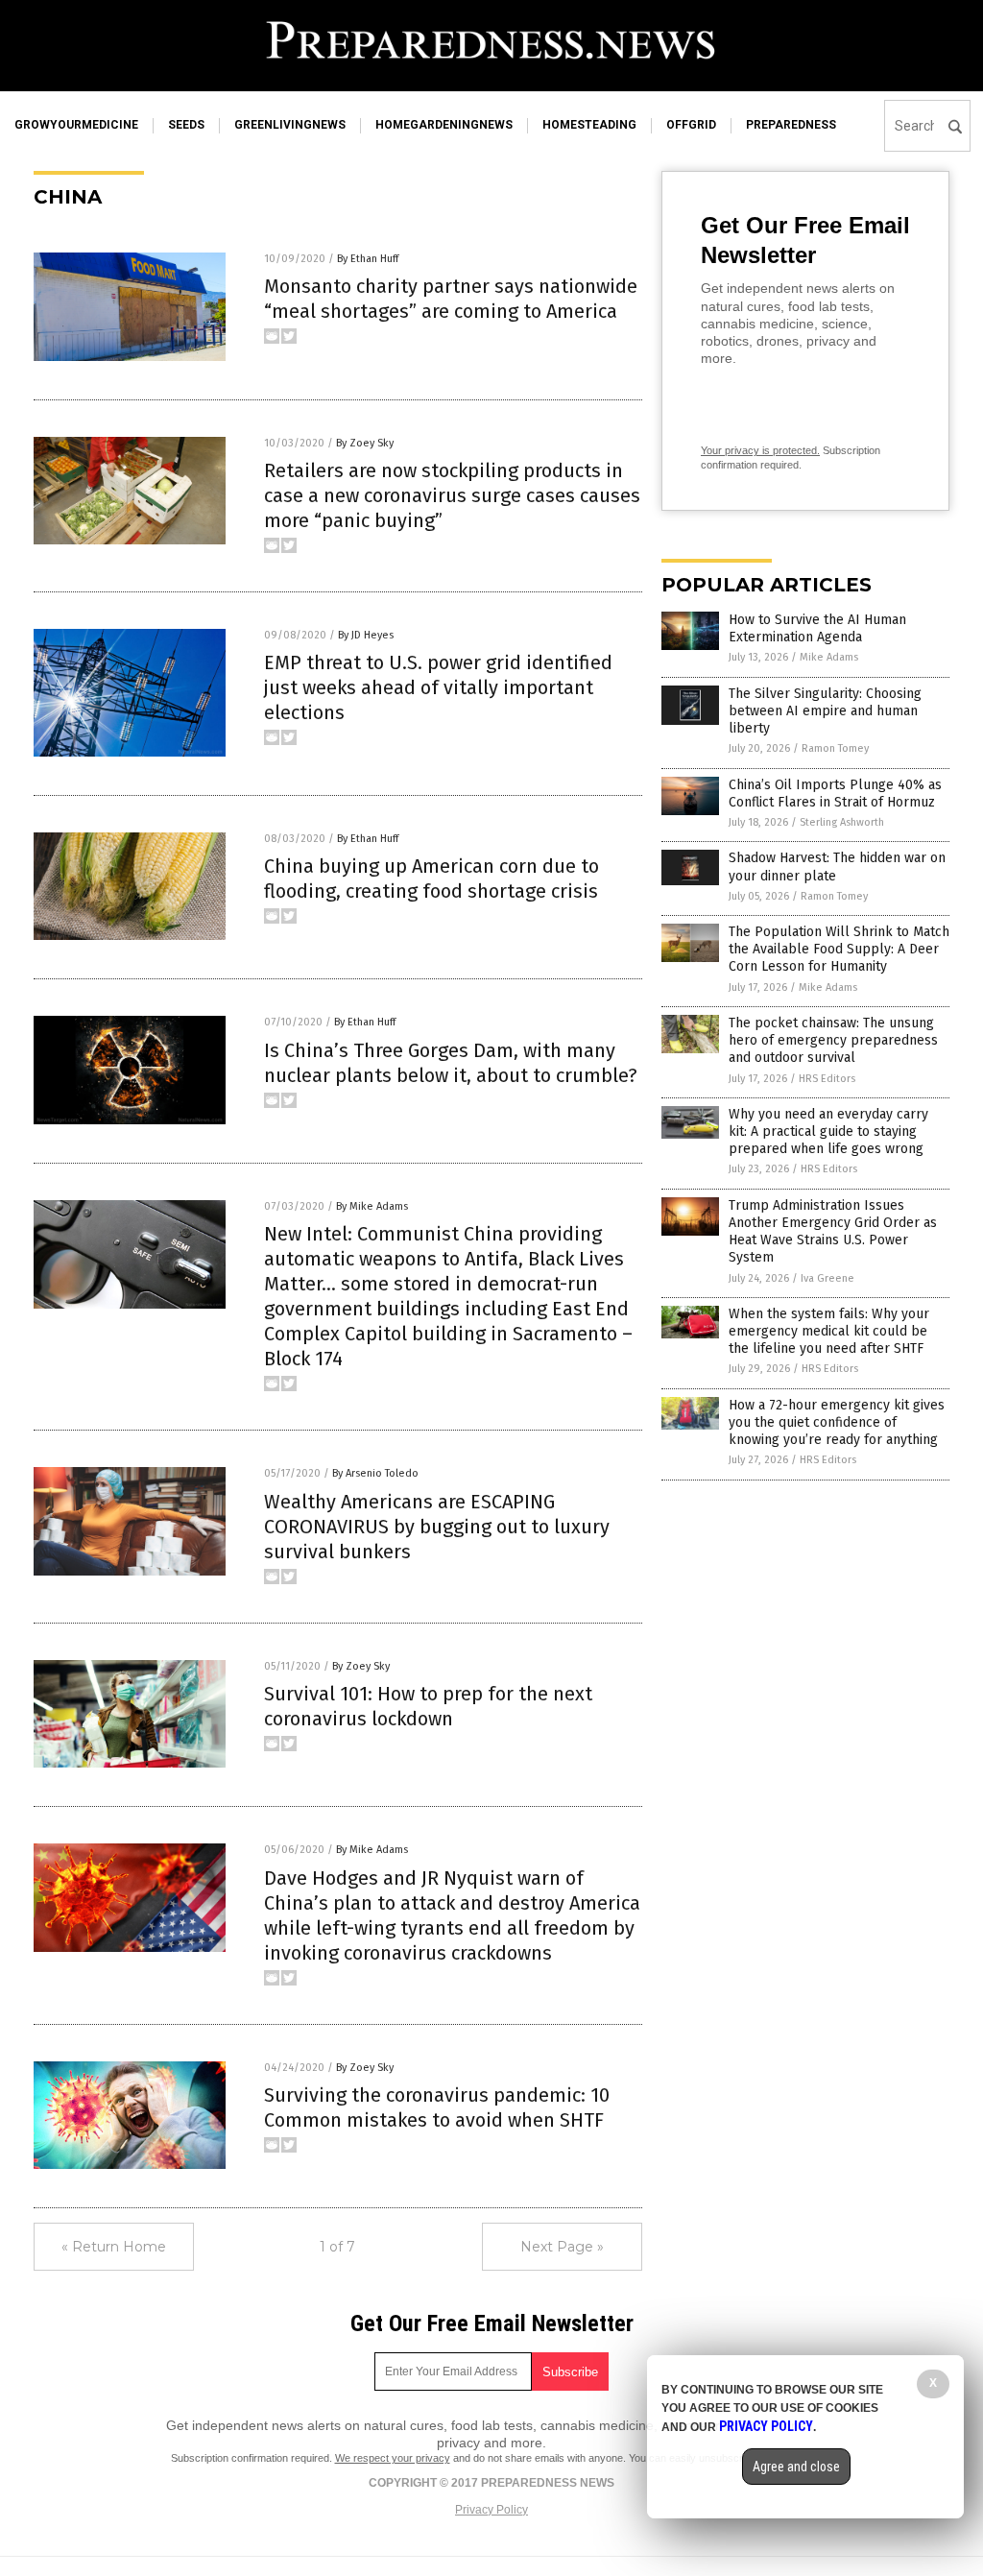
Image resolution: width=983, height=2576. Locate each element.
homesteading (589, 125)
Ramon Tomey (835, 748)
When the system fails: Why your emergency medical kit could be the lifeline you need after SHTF (829, 1331)
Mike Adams (829, 657)
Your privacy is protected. (760, 450)
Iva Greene (827, 1278)
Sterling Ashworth (842, 822)
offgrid (691, 125)
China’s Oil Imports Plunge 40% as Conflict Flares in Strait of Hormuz (835, 794)
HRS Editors (827, 1079)
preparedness (791, 125)
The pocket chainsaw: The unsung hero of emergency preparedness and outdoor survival (833, 1040)
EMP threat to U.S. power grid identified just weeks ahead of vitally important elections (438, 687)
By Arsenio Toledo (375, 1473)
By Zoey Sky (365, 443)
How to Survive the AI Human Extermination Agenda (817, 628)
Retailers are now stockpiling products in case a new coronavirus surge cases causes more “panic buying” (452, 495)
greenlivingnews (290, 125)
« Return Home (114, 2247)
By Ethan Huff (368, 259)
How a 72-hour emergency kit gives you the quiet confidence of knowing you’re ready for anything (837, 1422)
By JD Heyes (366, 635)
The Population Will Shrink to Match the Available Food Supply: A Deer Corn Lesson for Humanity (839, 949)
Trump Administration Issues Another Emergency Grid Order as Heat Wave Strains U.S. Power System (833, 1232)
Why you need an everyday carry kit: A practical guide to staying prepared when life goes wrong (828, 1132)
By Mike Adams (372, 1206)
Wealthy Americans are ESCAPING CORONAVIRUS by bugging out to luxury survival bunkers (437, 1527)
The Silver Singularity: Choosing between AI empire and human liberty (825, 711)
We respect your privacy (393, 2458)
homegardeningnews (444, 125)
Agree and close (796, 2467)
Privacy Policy (491, 2510)
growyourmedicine (76, 125)
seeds (186, 125)
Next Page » (562, 2247)
